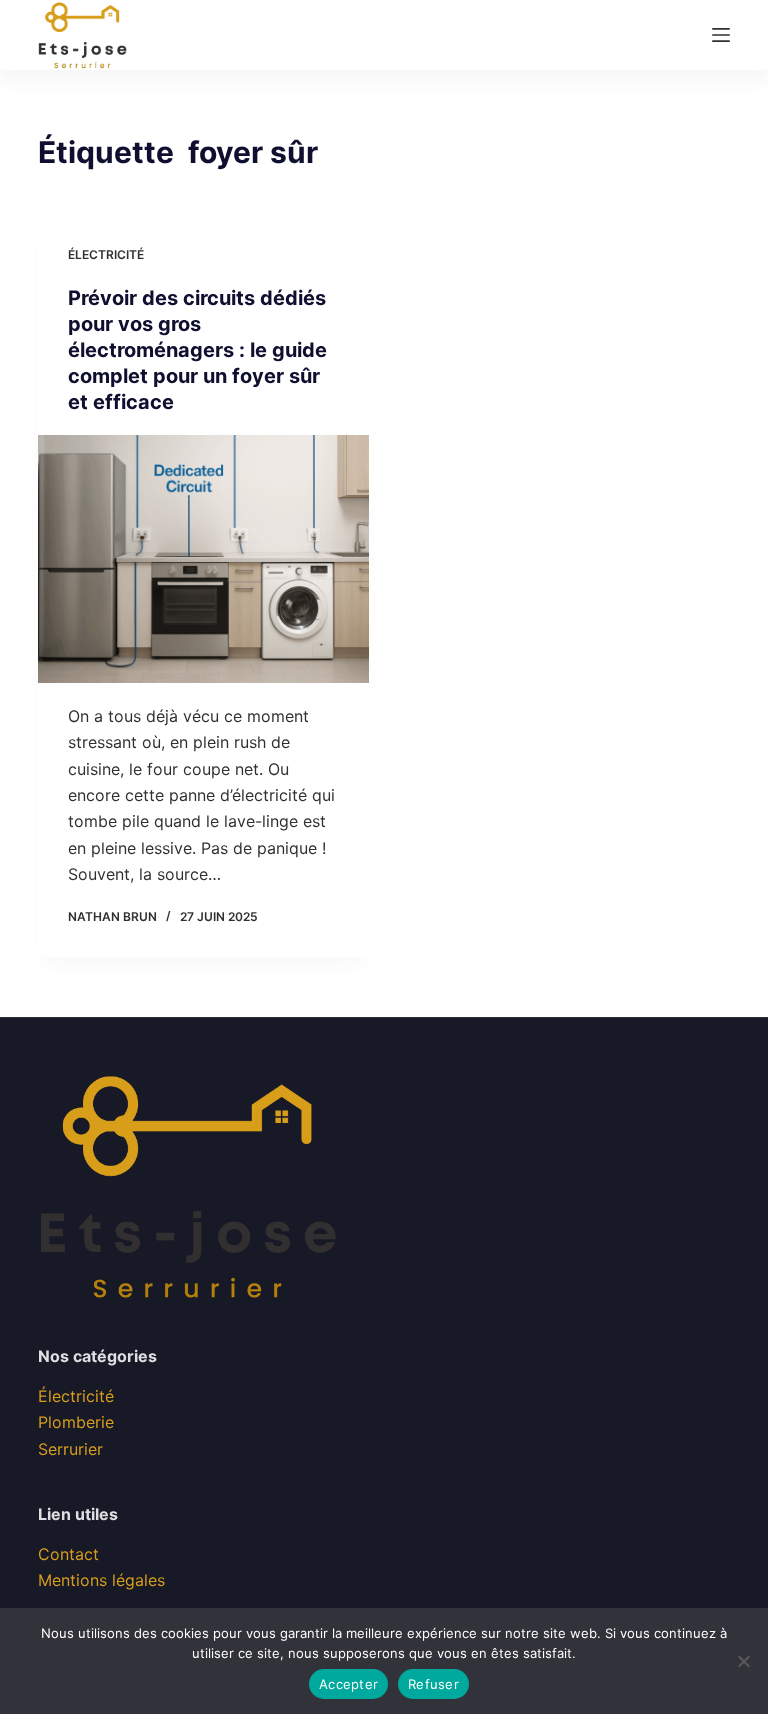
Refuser (433, 1684)
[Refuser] (743, 1661)
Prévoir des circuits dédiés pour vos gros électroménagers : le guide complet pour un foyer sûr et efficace (197, 350)
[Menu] (721, 35)
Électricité (106, 254)
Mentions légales (101, 1580)
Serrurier (70, 1449)
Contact (68, 1554)
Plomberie (76, 1422)
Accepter (348, 1684)
